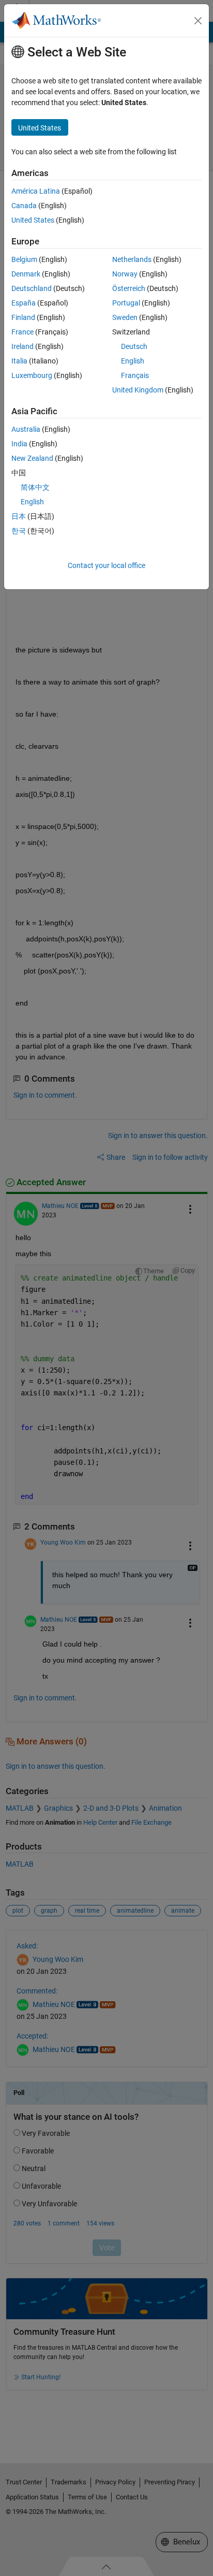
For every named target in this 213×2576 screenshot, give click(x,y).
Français (135, 375)
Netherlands (132, 259)
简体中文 (35, 487)
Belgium (24, 259)
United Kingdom (138, 390)
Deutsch (134, 346)
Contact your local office (106, 565)
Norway (125, 274)
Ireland (22, 346)
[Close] (198, 21)
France (22, 332)
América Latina (36, 191)
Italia (19, 361)
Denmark (26, 274)
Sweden (125, 317)
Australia (26, 429)
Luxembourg (32, 375)
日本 (19, 516)
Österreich (129, 288)
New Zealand (32, 458)
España (24, 303)
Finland (23, 317)
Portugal (126, 303)
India (19, 444)
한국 (19, 531)
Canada (24, 206)
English (133, 361)
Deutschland (32, 288)
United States (33, 220)
